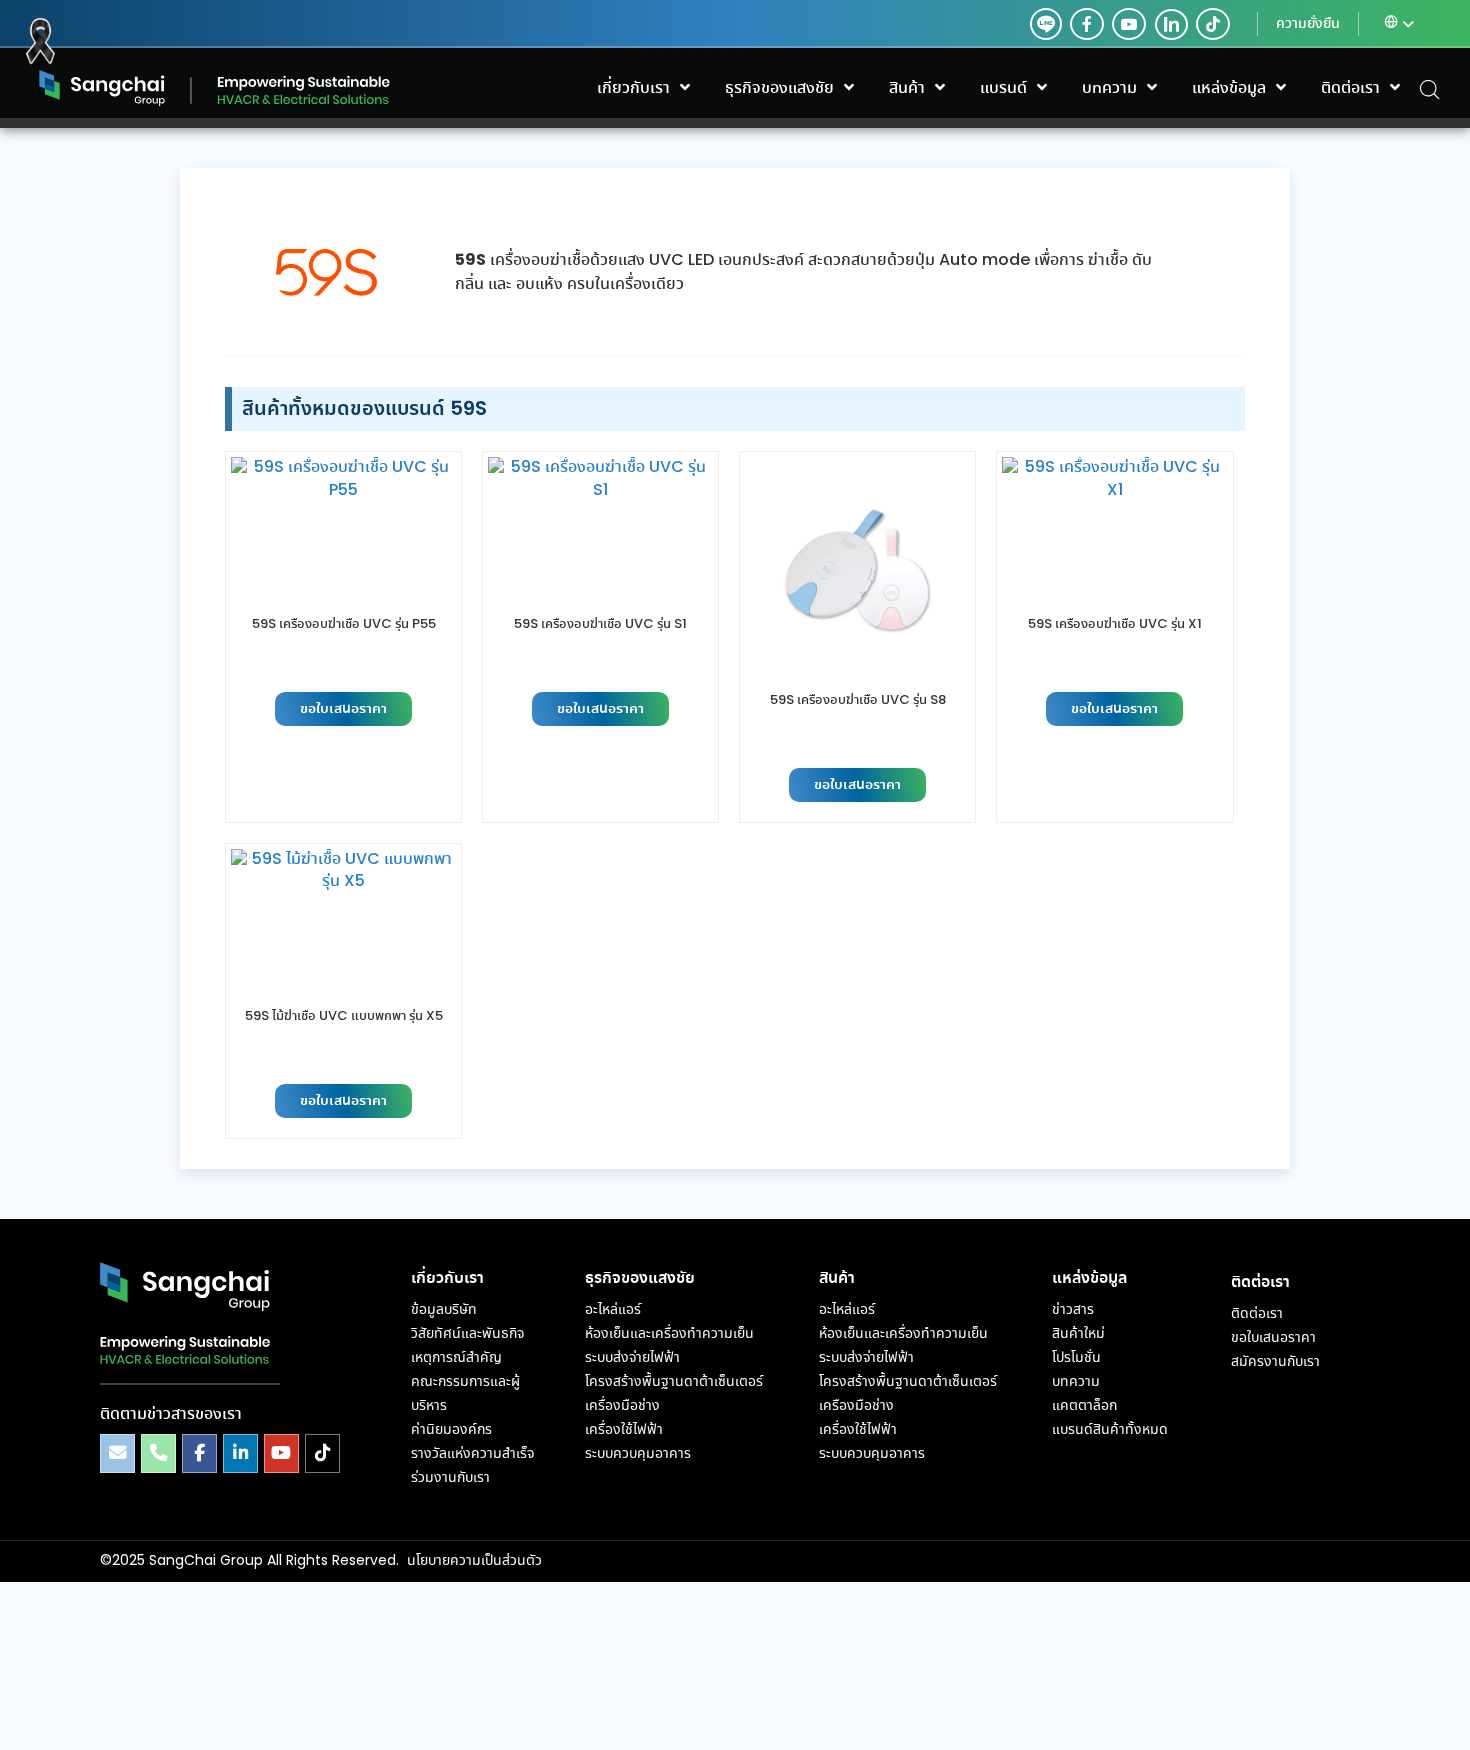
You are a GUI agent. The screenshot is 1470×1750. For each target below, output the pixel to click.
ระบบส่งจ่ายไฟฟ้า (632, 1358)
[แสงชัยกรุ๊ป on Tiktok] (322, 1453)
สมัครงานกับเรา (1275, 1362)
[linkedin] (1167, 24)
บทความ (1076, 1382)
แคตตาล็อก (1084, 1406)
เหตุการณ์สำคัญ (456, 1358)
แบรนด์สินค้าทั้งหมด (1110, 1430)
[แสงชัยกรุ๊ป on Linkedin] (240, 1453)
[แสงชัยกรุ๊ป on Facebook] (199, 1453)
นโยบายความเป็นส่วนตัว (474, 1561)
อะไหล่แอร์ (613, 1310)
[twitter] (1046, 24)
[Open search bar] (1430, 88)
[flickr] (1213, 24)
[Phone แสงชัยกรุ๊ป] (158, 1453)
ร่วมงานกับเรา (450, 1478)
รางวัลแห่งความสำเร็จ (472, 1454)
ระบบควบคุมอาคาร (638, 1454)
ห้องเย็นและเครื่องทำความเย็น (669, 1334)
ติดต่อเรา (1257, 1314)
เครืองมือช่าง (856, 1406)
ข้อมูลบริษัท (444, 1310)
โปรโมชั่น (1076, 1358)
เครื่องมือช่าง (622, 1406)
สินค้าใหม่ (1078, 1334)
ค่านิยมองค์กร (451, 1430)
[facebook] (1087, 24)
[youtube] (1129, 24)
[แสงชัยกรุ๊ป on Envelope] (117, 1453)
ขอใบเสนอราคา (343, 709)
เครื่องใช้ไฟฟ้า (624, 1430)
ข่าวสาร (1073, 1310)
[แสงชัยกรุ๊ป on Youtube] (281, 1453)
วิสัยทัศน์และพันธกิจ (467, 1334)
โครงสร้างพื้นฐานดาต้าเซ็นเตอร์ (674, 1382)
